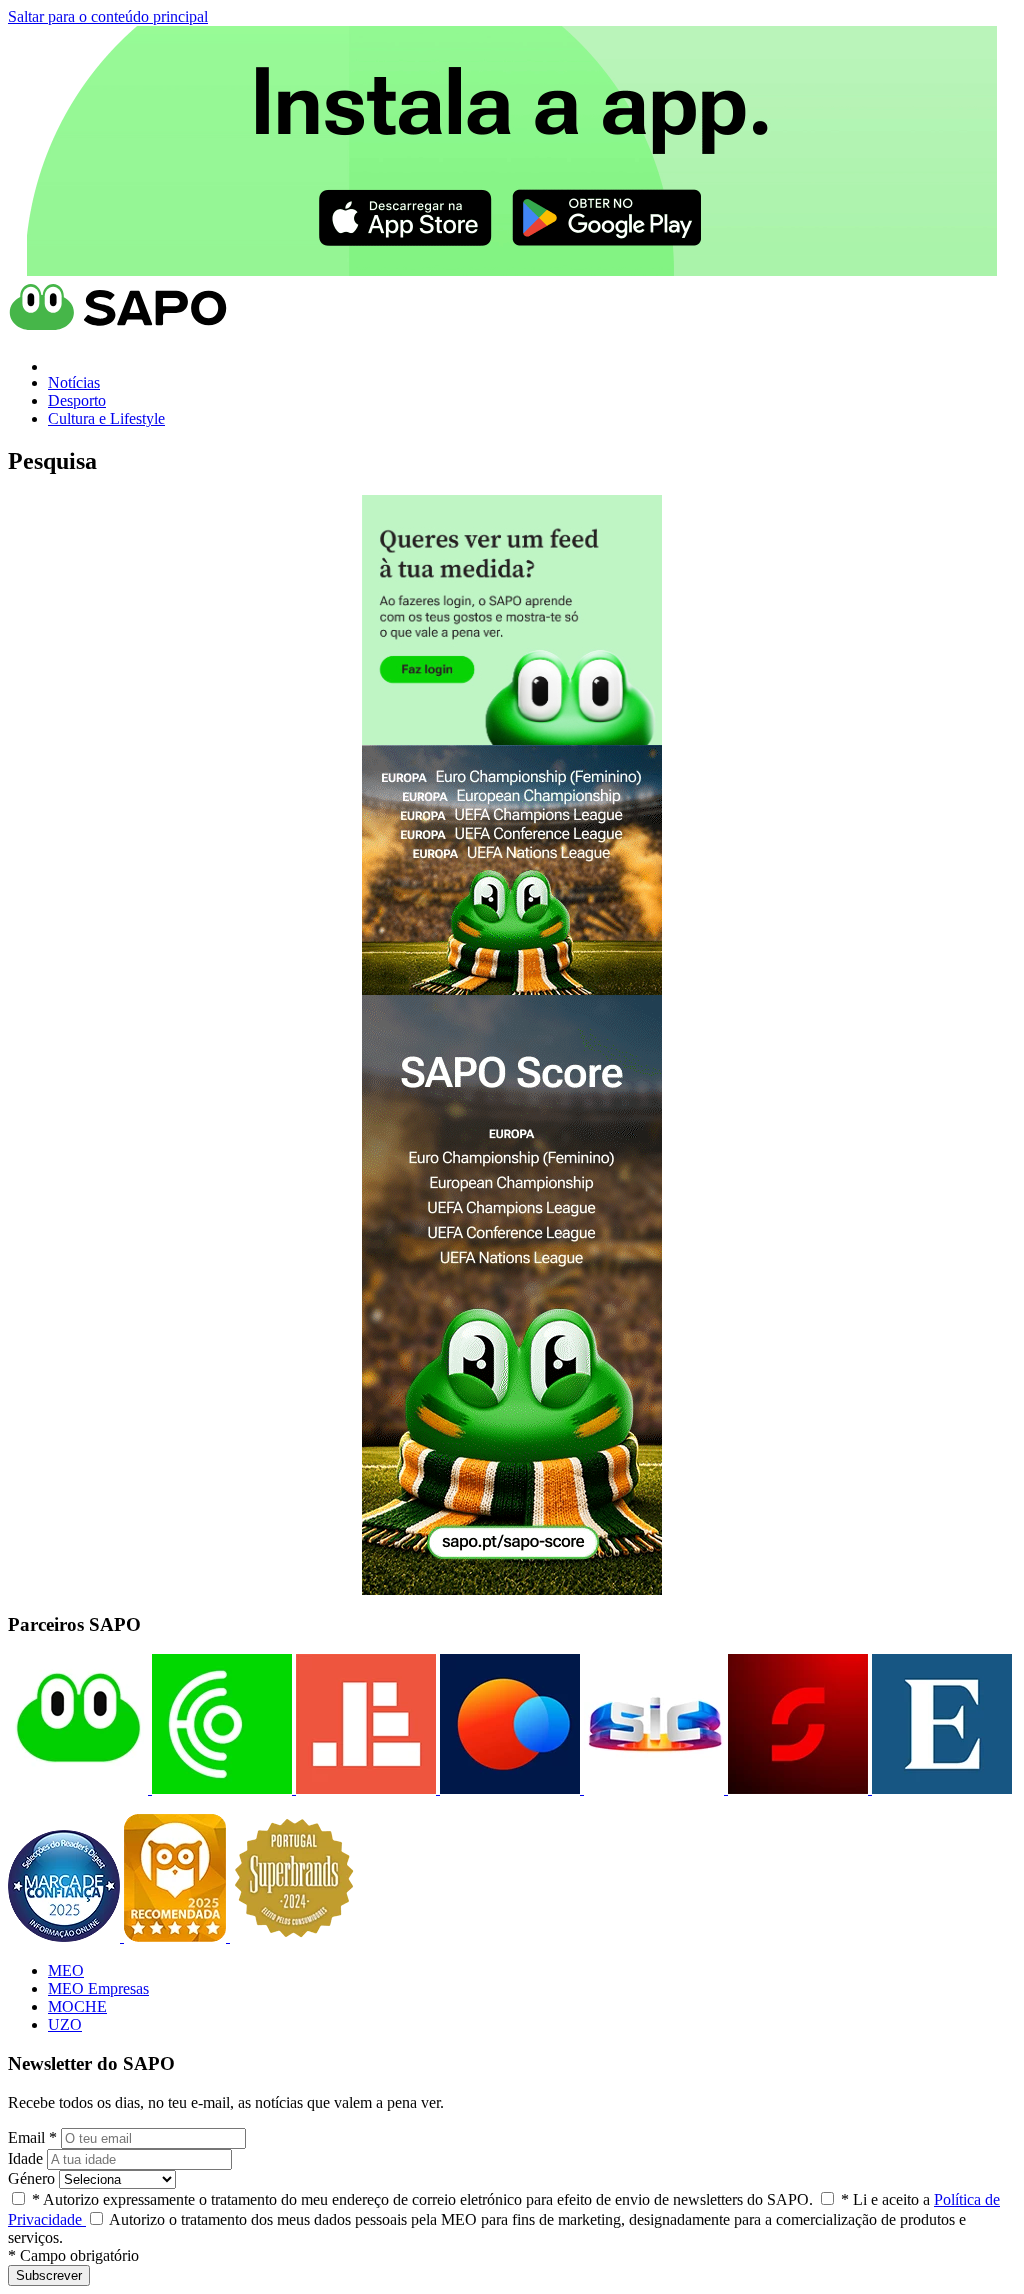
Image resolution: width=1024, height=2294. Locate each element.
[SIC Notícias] (796, 1788)
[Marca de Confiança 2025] (66, 1936)
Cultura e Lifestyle (106, 418)
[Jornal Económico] (364, 1788)
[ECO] (220, 1788)
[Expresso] (940, 1788)
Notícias (74, 382)
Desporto (77, 400)
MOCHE (77, 2006)
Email (32, 2137)
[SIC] (652, 1788)
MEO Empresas (98, 1988)
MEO (66, 1970)
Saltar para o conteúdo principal (108, 16)
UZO (65, 2024)
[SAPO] (78, 1788)
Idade (25, 2158)
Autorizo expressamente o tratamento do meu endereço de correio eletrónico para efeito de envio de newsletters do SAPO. (422, 2199)
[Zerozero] (508, 1788)
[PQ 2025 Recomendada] (177, 1936)
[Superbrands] (294, 1936)
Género (31, 2178)
